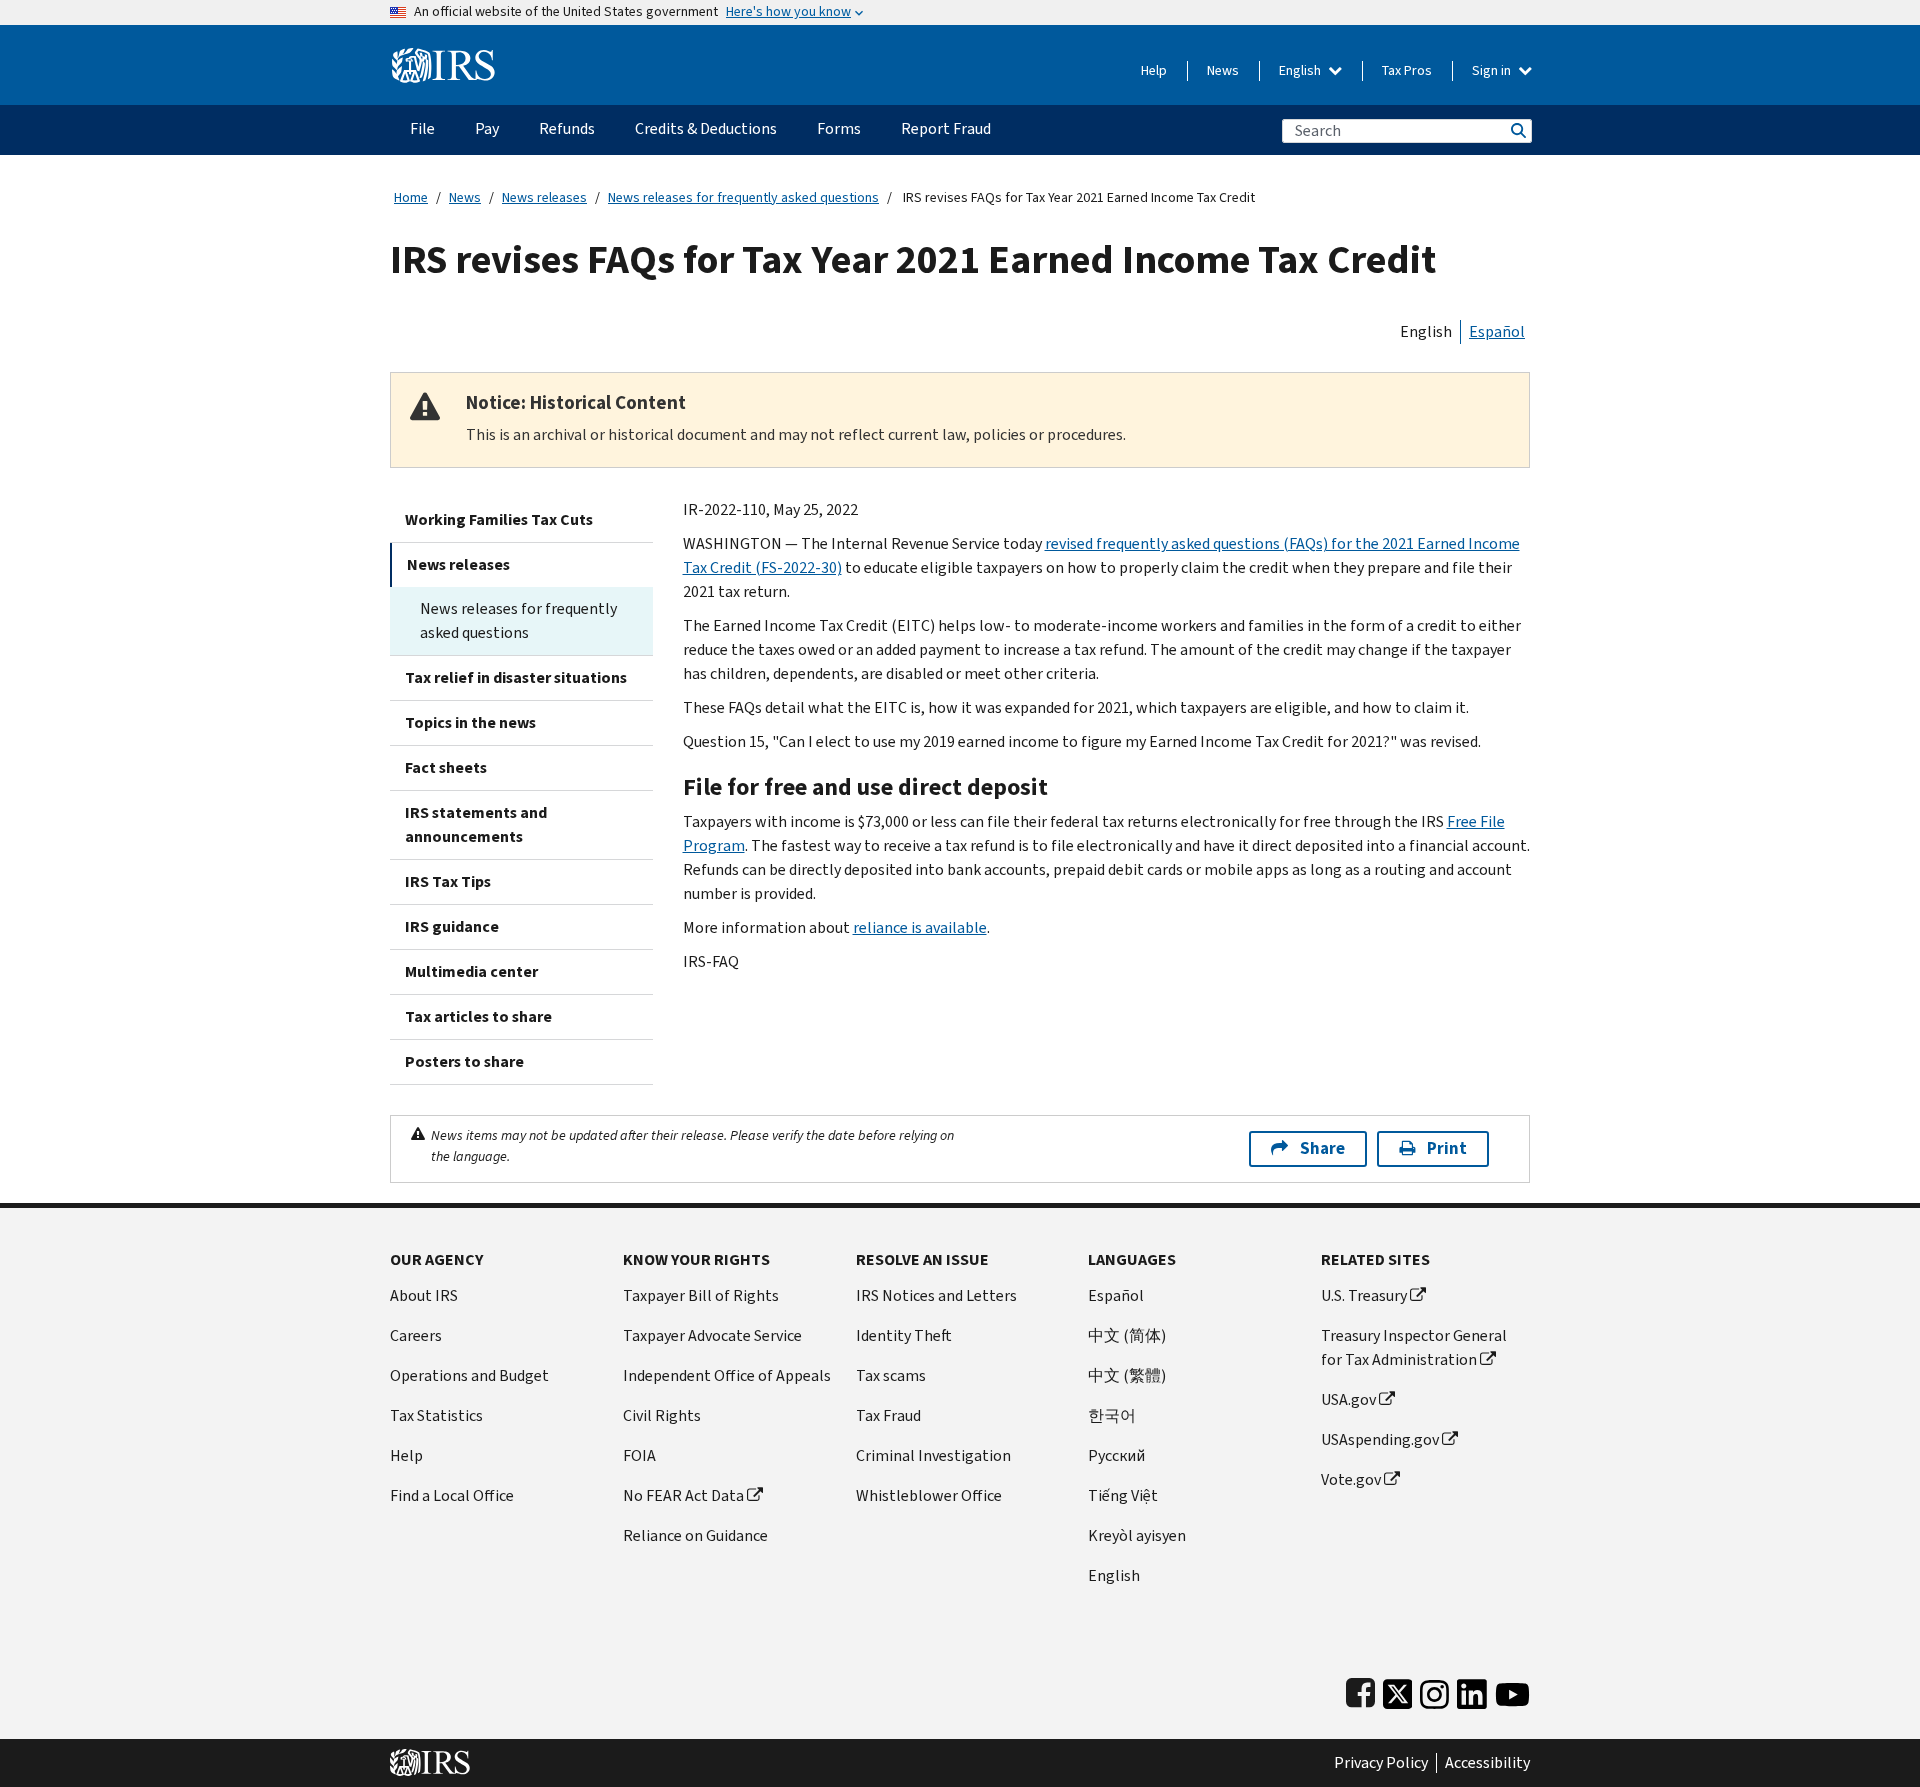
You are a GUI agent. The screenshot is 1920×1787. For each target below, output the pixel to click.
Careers (416, 1335)
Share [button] (1322, 1148)
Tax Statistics (436, 1415)
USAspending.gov (1380, 1439)
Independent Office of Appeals (727, 1375)
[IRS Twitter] (1398, 1689)
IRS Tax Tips (448, 881)
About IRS (424, 1295)
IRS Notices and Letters (936, 1295)
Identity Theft (904, 1335)
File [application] (422, 128)
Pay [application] (487, 128)
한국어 (1112, 1415)
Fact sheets (446, 767)
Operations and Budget (469, 1375)
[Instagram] (1434, 1689)
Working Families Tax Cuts (499, 519)
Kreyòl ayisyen (1137, 1535)
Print (1447, 1148)
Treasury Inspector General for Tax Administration (1414, 1347)
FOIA (639, 1455)
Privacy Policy (1381, 1763)
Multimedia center (471, 971)
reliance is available (920, 927)
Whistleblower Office (929, 1495)
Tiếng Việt (1123, 1495)
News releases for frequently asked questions (743, 197)
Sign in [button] (1493, 70)
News (1223, 70)
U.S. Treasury (1364, 1295)
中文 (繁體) (1127, 1375)
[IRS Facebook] (1360, 1689)
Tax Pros (1407, 70)
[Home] (443, 57)
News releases (544, 197)
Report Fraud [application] (946, 128)
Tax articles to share (478, 1016)
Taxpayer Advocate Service (712, 1335)
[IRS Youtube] (1512, 1689)
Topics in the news (470, 722)
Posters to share (464, 1061)
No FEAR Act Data (683, 1495)
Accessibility (1487, 1763)
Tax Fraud (888, 1415)
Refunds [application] (567, 128)
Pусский (1116, 1455)
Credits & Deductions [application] (706, 128)
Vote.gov (1351, 1479)
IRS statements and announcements (476, 824)
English (1301, 70)
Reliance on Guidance (695, 1535)
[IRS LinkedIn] (1472, 1689)
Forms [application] (839, 128)
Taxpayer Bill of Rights (701, 1295)
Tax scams (891, 1375)
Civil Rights (662, 1415)
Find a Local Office (452, 1495)
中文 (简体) (1127, 1335)
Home (411, 197)
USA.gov (1348, 1399)
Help (1154, 70)
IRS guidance (452, 926)
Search (1517, 130)
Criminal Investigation (933, 1455)
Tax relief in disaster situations (516, 677)
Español (1497, 331)
